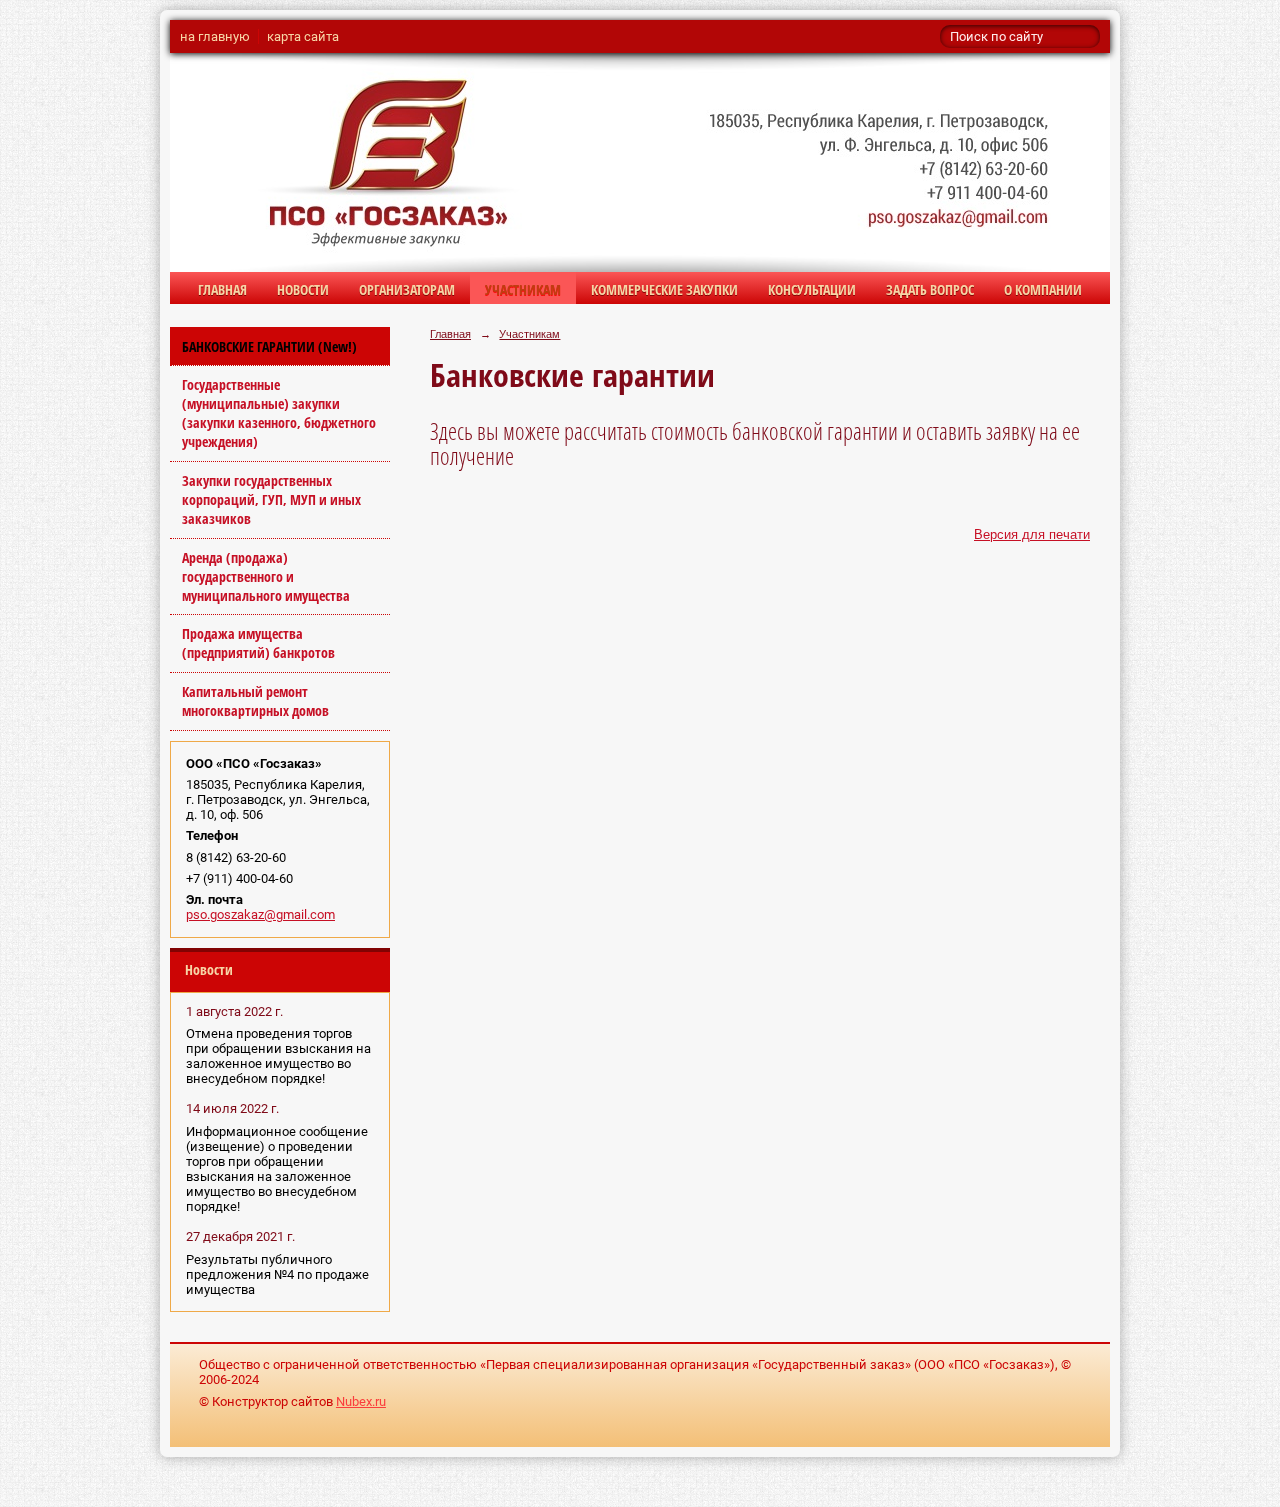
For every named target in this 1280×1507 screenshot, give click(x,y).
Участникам (523, 289)
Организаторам (407, 289)
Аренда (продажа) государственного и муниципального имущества (266, 576)
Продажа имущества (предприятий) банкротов (258, 643)
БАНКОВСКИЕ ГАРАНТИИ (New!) (269, 346)
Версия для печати (1032, 535)
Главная (222, 289)
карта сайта (303, 36)
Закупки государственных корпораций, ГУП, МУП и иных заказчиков (271, 499)
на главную (215, 36)
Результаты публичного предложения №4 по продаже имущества (277, 1274)
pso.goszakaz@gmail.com (260, 914)
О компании (1043, 289)
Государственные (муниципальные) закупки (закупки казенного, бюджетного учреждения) (279, 413)
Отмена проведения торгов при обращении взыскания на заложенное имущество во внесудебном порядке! (278, 1056)
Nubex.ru (361, 1401)
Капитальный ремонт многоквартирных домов (255, 701)
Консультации (812, 289)
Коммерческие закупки (664, 289)
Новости (303, 289)
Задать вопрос (930, 289)
